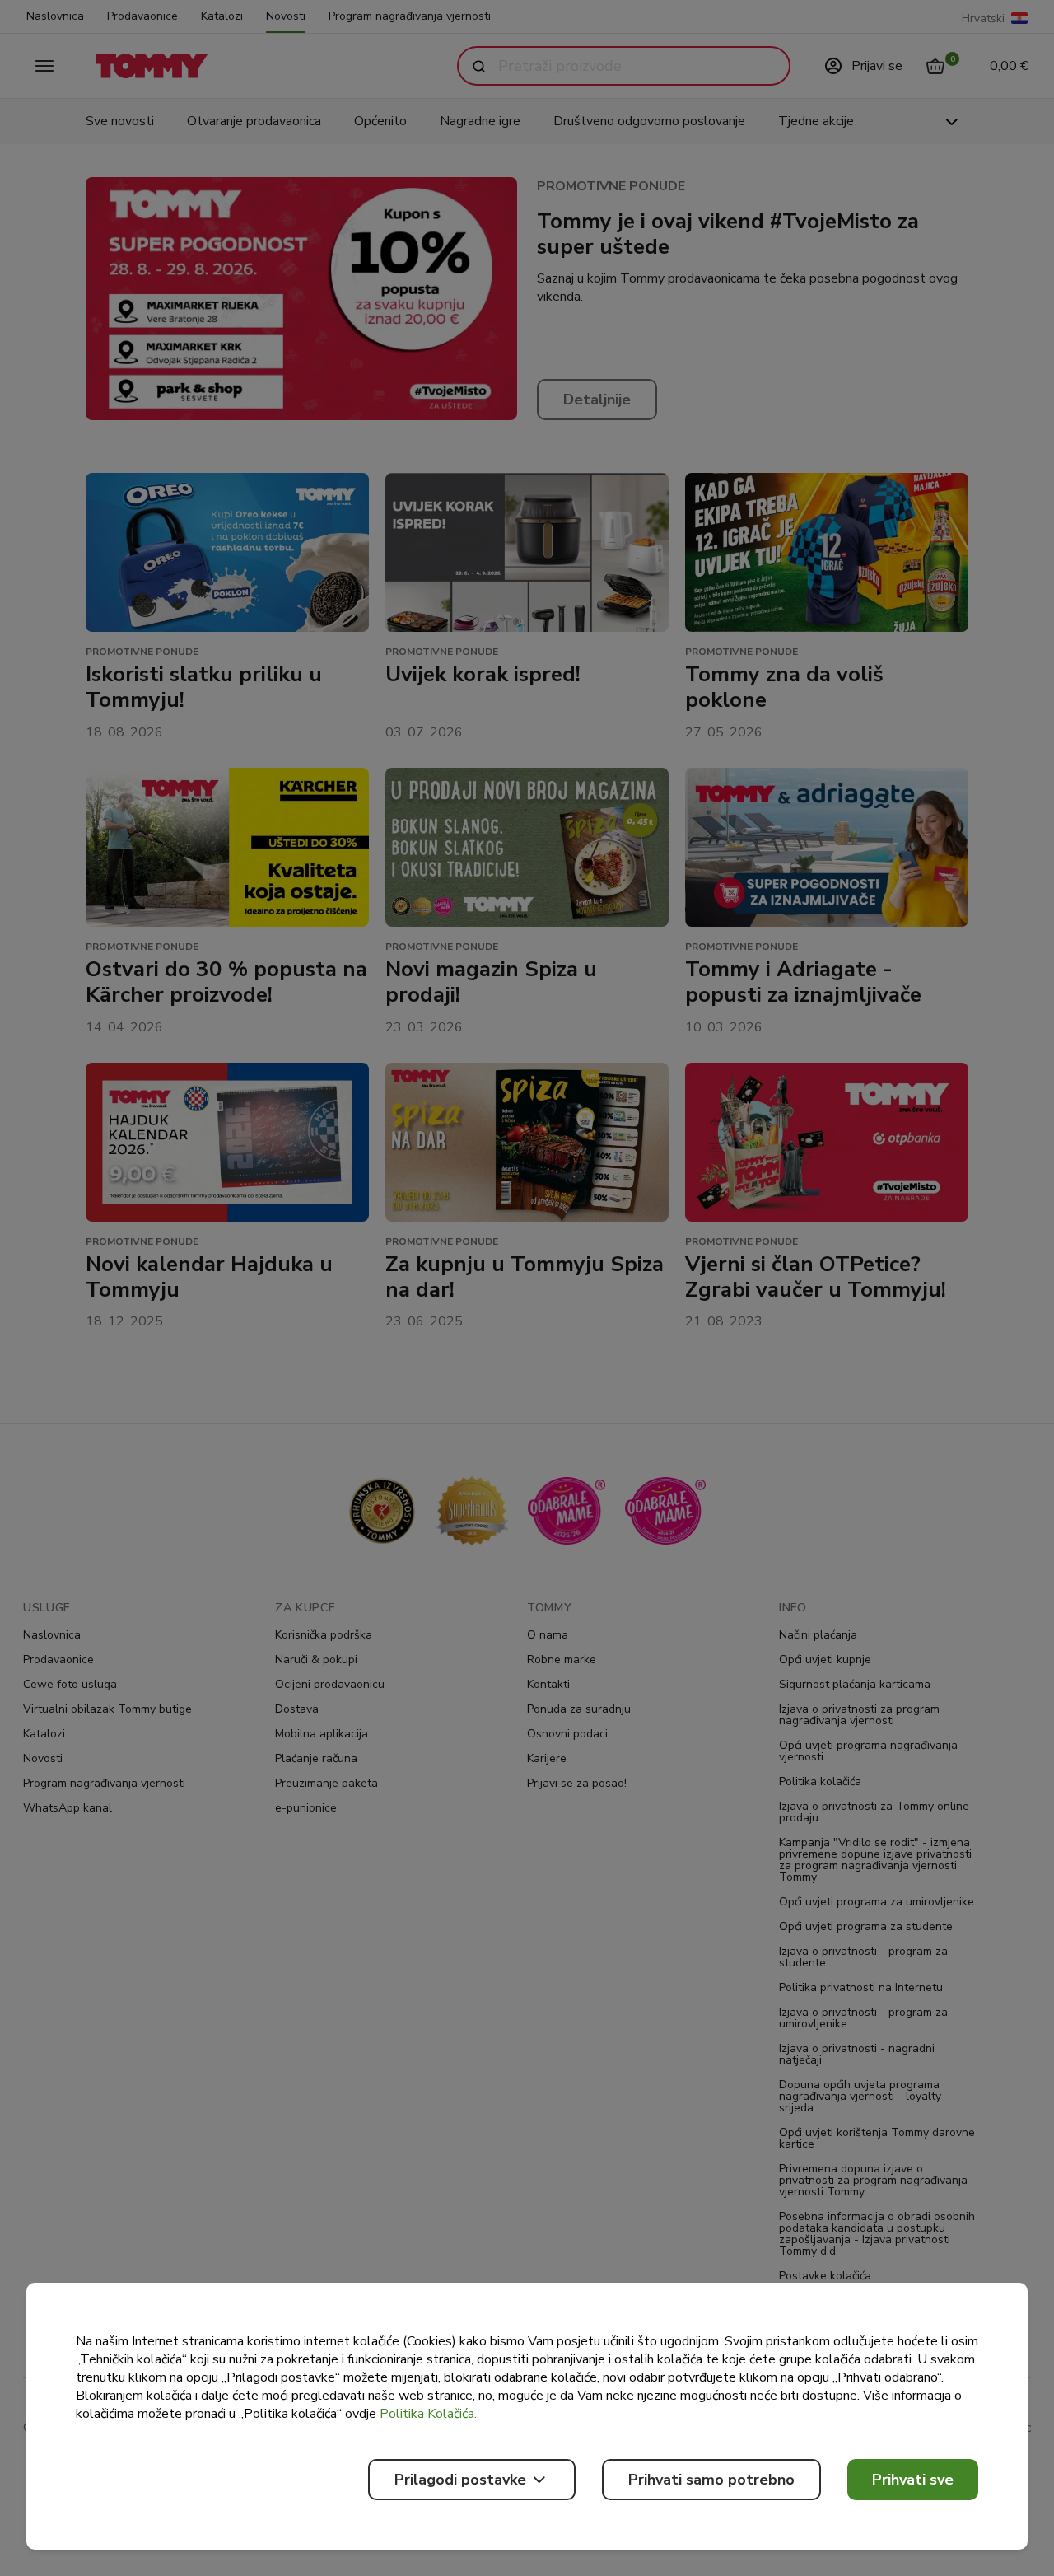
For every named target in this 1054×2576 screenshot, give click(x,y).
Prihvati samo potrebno (711, 2480)
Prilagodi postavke (460, 2480)
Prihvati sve (913, 2480)
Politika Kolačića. (428, 2414)
